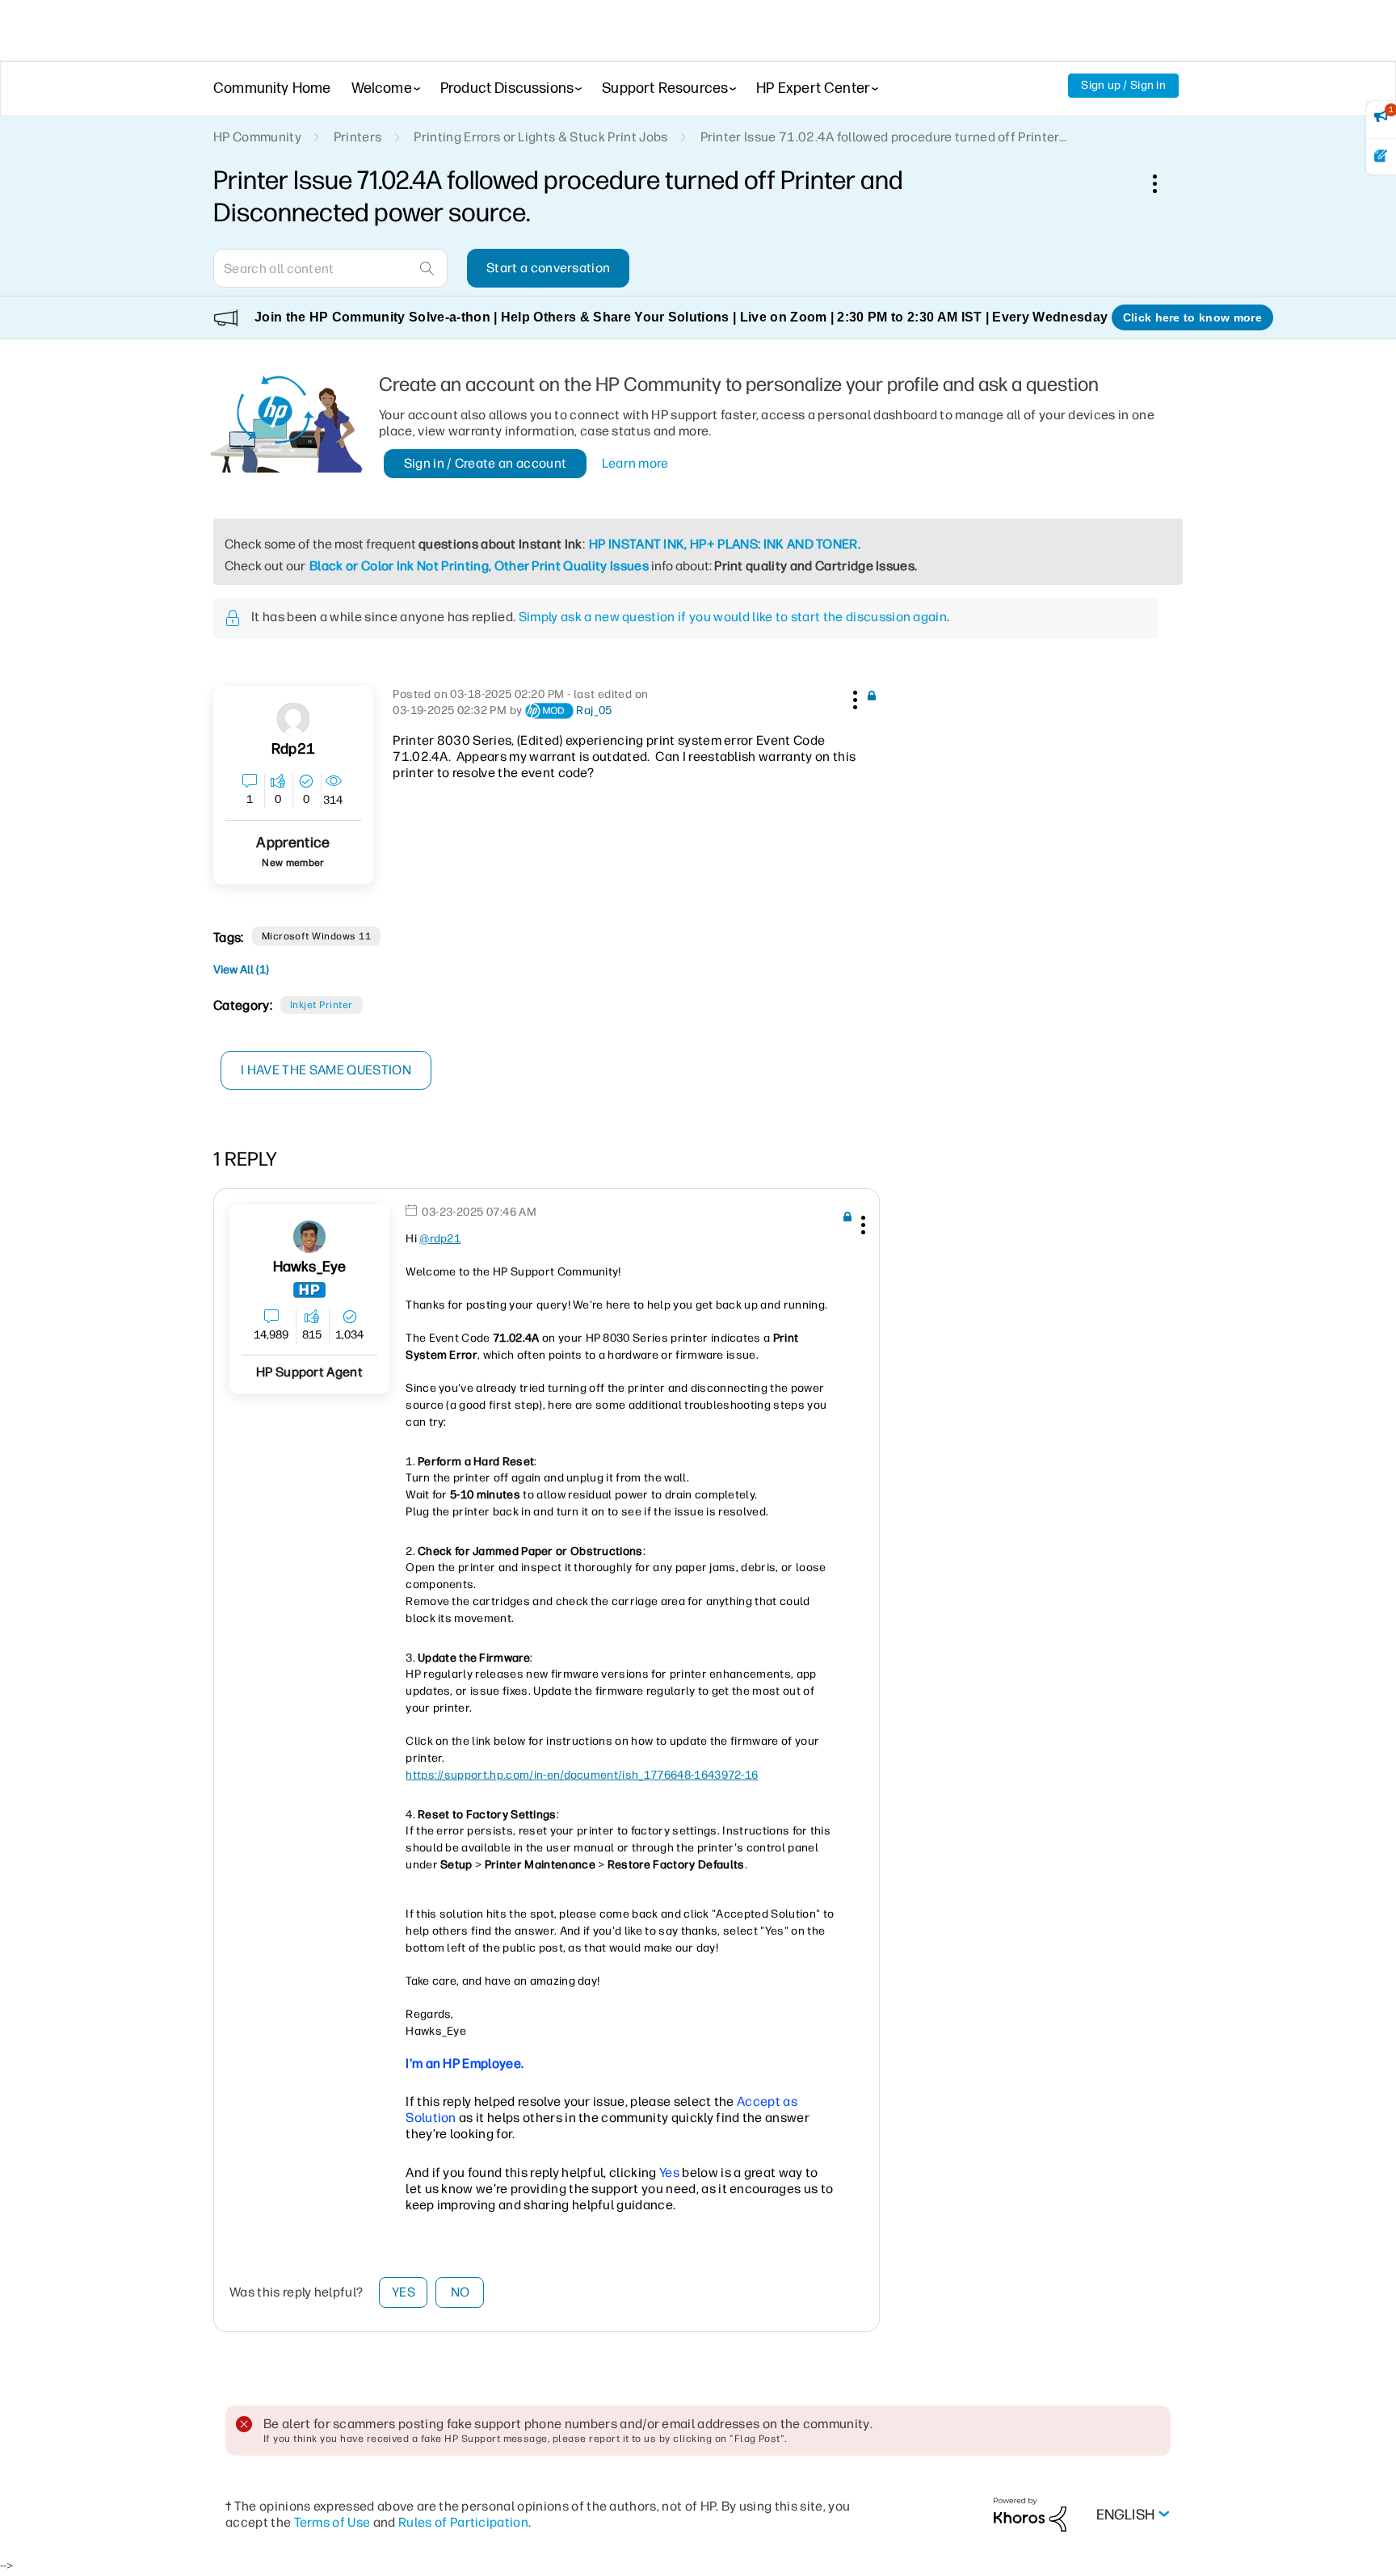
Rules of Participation (463, 2522)
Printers (358, 137)
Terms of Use (332, 2522)
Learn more (635, 463)
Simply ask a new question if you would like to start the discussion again (733, 617)
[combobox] (330, 268)
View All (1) (241, 970)
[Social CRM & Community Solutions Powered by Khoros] (1030, 2514)
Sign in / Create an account (486, 463)
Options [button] (1163, 183)
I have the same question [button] (326, 1070)
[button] (853, 697)
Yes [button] (404, 2292)
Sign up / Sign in (1123, 85)
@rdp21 (440, 1239)
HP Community (257, 137)
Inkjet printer (322, 1005)
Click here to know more (1192, 317)
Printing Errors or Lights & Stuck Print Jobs (540, 137)
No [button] (460, 2292)
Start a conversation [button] (548, 268)
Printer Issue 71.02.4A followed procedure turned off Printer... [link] (884, 137)
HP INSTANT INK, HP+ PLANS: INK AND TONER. (725, 544)
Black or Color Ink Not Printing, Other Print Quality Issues (479, 566)
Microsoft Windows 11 (317, 936)
